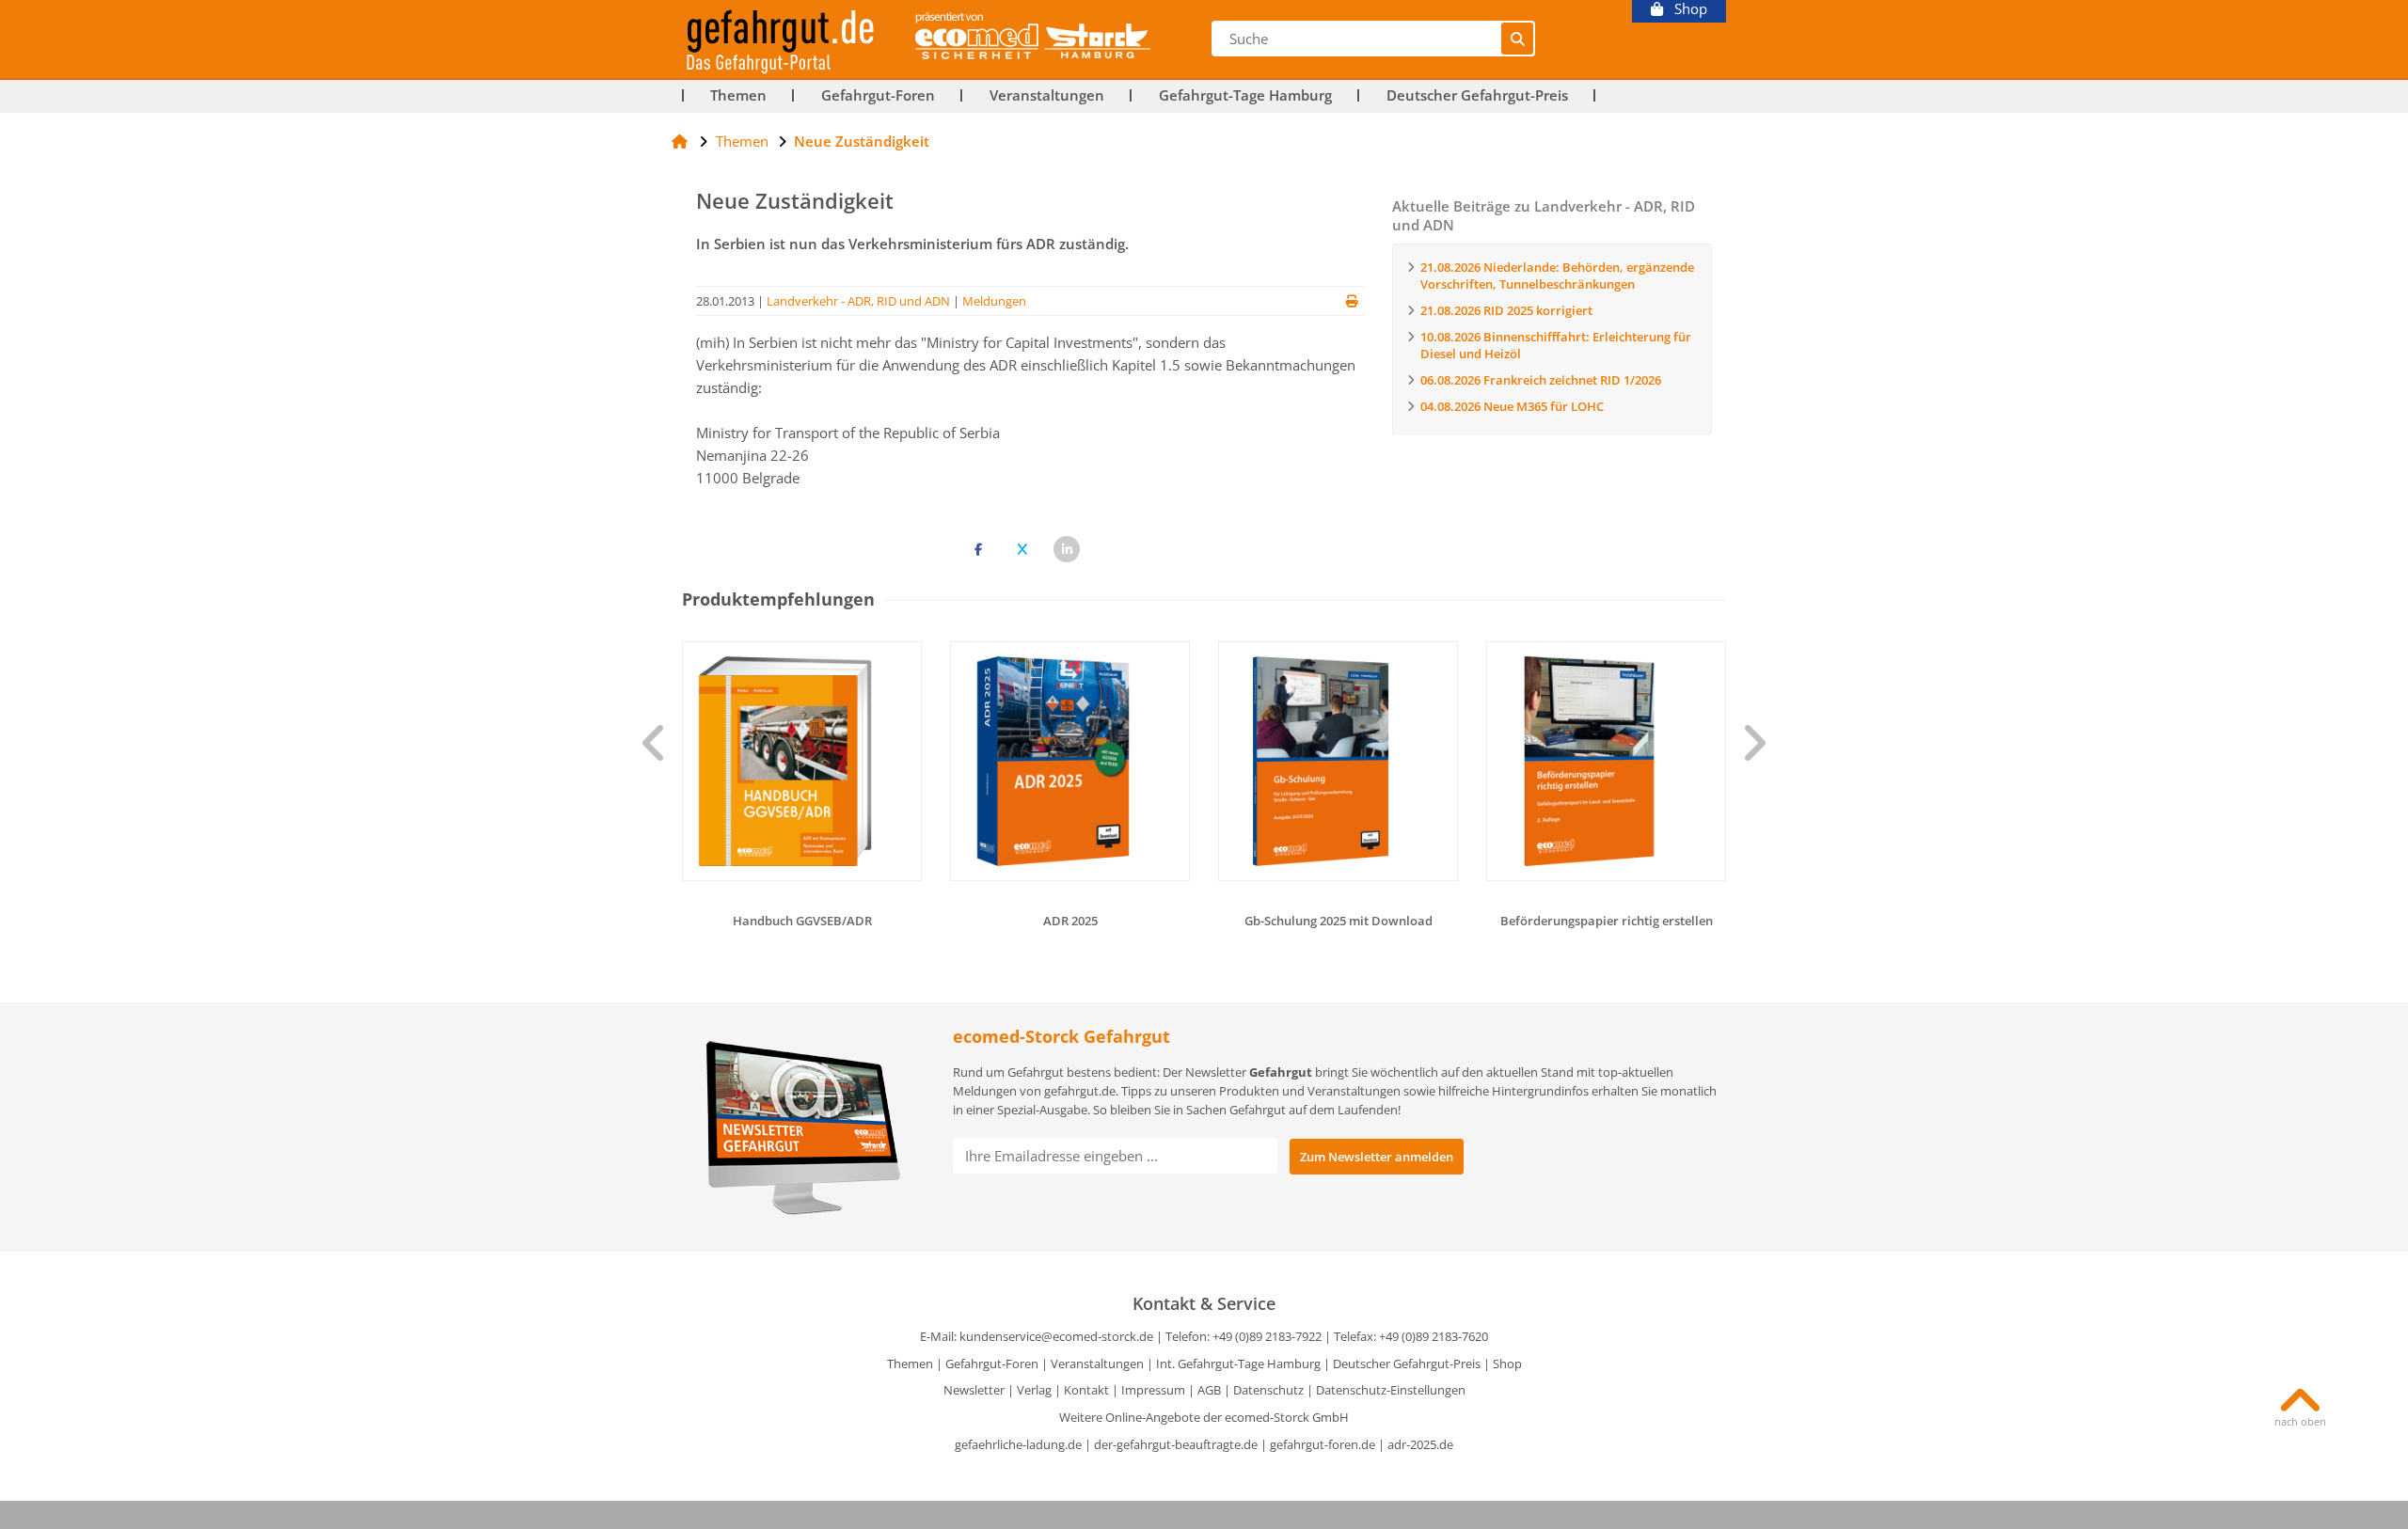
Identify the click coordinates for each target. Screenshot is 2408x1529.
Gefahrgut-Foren (878, 95)
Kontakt (1086, 1390)
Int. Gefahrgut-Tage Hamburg (1238, 1363)
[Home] (680, 141)
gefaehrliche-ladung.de (1018, 1444)
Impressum (1153, 1390)
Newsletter (974, 1390)
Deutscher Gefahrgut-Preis (1477, 95)
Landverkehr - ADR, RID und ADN (858, 301)
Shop (1685, 9)
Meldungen (994, 301)
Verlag (1034, 1390)
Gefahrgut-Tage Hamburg (1245, 95)
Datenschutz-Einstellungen (1391, 1390)
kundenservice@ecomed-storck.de (1056, 1336)
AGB (1209, 1390)
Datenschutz (1268, 1390)
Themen (738, 95)
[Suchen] (1517, 39)
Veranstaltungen (1047, 95)
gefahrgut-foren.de (1323, 1444)
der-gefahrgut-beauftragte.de (1176, 1444)
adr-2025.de (1420, 1444)
